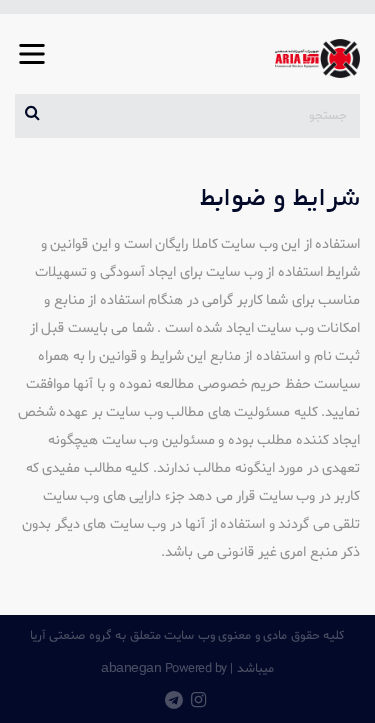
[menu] (32, 67)
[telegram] (174, 702)
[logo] (309, 59)
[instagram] (198, 702)
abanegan (131, 667)
